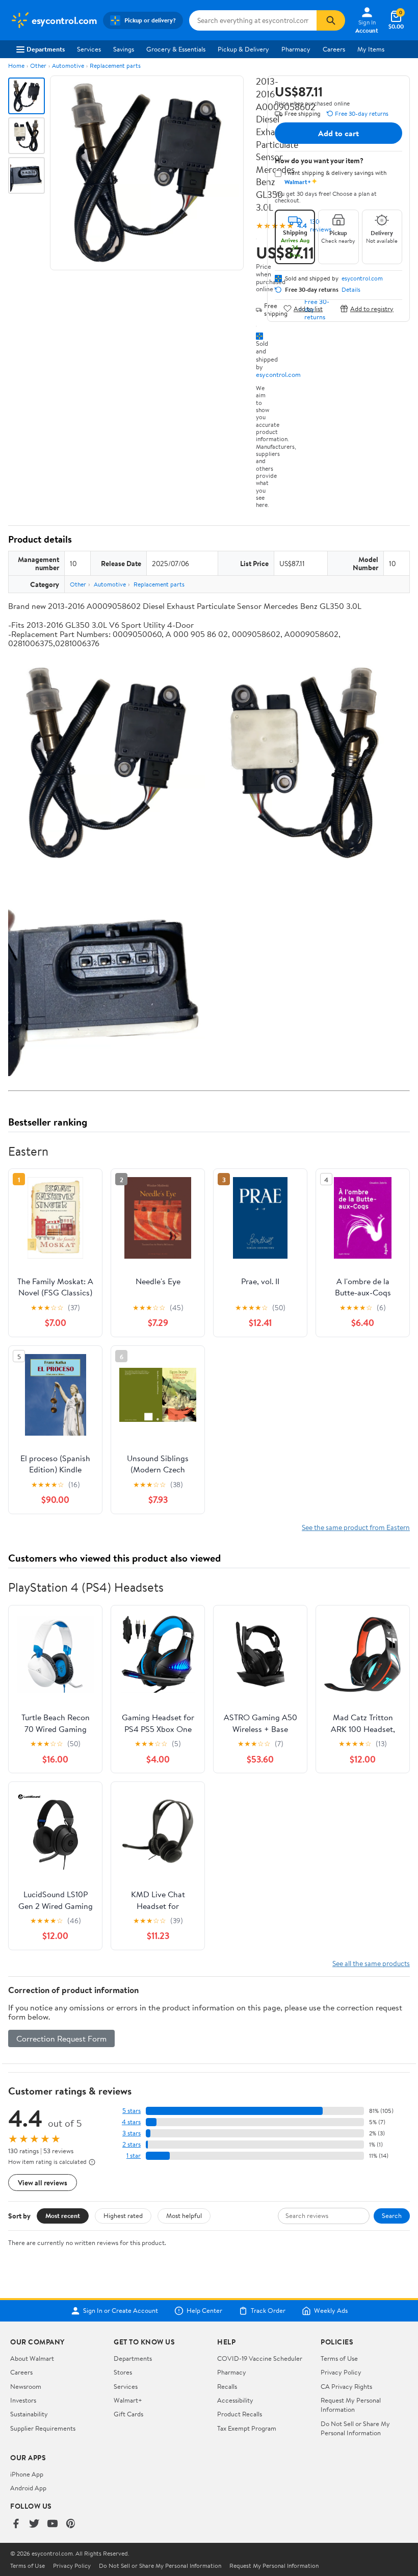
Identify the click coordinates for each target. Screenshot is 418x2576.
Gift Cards (128, 2414)
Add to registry (372, 308)
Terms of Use (339, 2358)
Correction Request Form (61, 2038)
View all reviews (43, 2183)
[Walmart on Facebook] (16, 2524)
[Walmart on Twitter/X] (34, 2524)
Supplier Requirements (43, 2428)
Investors (23, 2400)
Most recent (63, 2215)
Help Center (204, 2311)
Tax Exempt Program (247, 2428)
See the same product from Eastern (356, 1527)
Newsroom (26, 2386)
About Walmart (32, 2358)
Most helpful (184, 2215)
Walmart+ (128, 2400)
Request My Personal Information (351, 2405)
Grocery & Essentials (176, 49)
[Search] (331, 20)
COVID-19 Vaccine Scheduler (260, 2358)
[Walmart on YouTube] (53, 2524)
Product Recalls (240, 2414)
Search (392, 2215)
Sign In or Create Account (121, 2311)
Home (16, 66)
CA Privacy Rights (346, 2386)
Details (351, 290)
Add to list (308, 308)
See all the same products (371, 1963)
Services (89, 49)
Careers (334, 49)
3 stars (132, 2133)
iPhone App (27, 2474)
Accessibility (235, 2400)
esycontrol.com (278, 374)
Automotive (68, 66)
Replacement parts (115, 66)
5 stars (132, 2111)
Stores (123, 2372)
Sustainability (29, 2414)
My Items (371, 49)
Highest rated (123, 2215)
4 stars (131, 2122)
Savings (124, 49)
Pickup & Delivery (243, 49)
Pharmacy (296, 49)
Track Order (268, 2311)
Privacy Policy (341, 2372)
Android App (28, 2488)
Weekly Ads (331, 2311)
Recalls (227, 2386)
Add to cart (338, 133)
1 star (134, 2156)
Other (38, 66)
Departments (46, 49)
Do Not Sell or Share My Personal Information (355, 2428)
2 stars (132, 2144)
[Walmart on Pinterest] (71, 2524)
